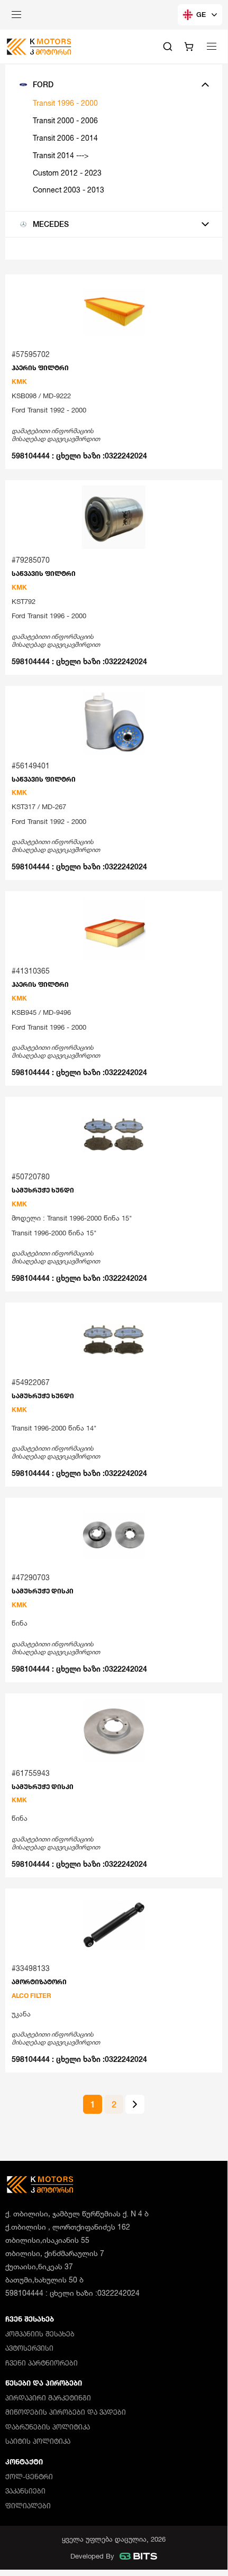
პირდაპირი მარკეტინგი (48, 2398)
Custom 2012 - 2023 (67, 173)
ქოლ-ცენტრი (29, 2477)
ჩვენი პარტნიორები (42, 2363)
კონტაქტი (24, 2462)
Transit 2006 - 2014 (65, 138)
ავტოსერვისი (29, 2348)
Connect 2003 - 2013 (69, 190)
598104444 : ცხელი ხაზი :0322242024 (79, 456)
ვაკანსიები (25, 2491)
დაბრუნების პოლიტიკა (48, 2427)
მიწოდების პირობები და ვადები (66, 2412)
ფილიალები (28, 2506)
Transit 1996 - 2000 (65, 103)
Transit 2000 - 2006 (65, 120)
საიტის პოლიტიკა (38, 2441)
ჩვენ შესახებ (30, 2319)
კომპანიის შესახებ (40, 2334)
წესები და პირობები (44, 2383)
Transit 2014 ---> (61, 155)
